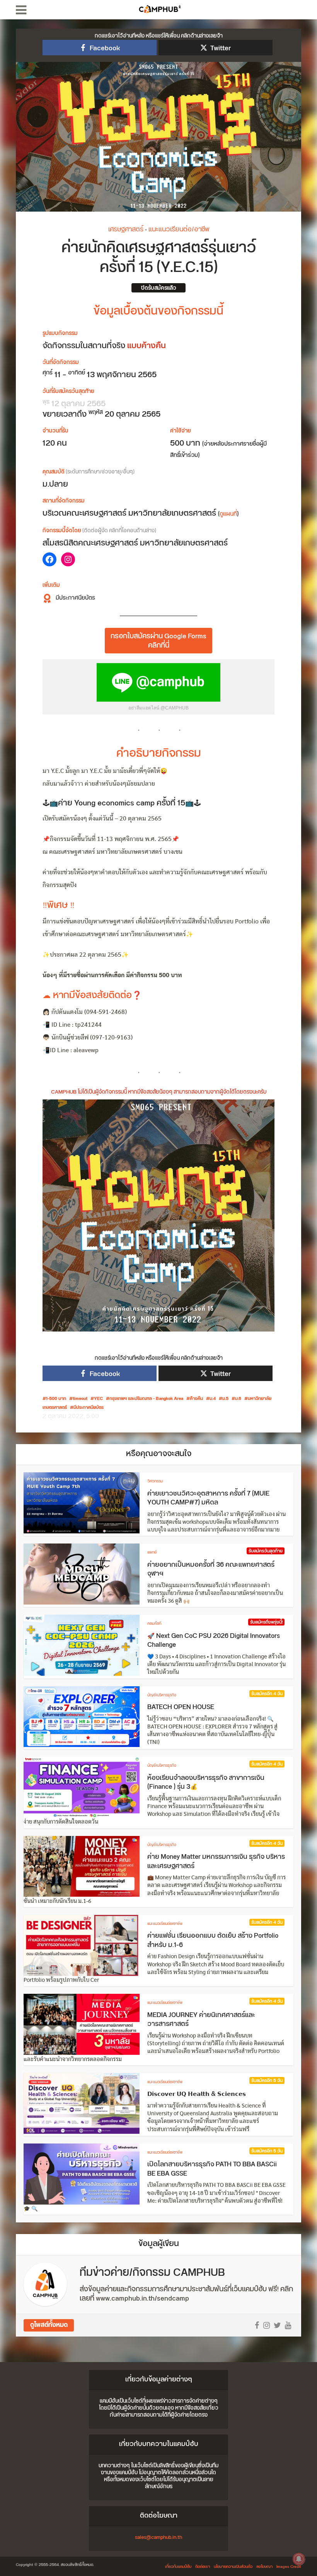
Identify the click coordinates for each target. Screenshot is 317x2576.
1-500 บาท (56, 1399)
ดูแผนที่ (228, 514)
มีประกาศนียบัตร (89, 1408)
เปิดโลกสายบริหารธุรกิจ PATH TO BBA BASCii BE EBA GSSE (212, 2169)
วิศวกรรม (155, 1481)
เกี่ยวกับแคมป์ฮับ (178, 2567)
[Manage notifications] (299, 2559)
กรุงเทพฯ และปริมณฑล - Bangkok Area (146, 1399)
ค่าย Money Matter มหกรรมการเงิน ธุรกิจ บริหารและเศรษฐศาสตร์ (216, 1861)
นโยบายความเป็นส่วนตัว (233, 2567)
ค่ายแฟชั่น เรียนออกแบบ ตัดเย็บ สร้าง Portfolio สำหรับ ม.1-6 (213, 1940)
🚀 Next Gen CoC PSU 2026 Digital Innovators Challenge (214, 1641)
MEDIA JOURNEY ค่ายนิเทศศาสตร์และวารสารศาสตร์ (201, 2020)
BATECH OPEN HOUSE (181, 1707)
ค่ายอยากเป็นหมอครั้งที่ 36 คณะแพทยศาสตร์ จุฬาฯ (211, 1569)
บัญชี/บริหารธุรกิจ (162, 1695)
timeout (80, 1399)
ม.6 (238, 1399)
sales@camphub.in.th (158, 2537)
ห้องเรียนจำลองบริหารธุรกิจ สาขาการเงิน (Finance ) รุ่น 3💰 (206, 1783)
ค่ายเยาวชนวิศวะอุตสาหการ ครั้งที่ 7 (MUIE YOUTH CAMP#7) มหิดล (208, 1498)
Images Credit (289, 2567)
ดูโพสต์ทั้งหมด (49, 2325)
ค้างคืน (196, 1399)
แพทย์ (152, 1552)
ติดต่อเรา (203, 2567)
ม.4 (213, 1399)
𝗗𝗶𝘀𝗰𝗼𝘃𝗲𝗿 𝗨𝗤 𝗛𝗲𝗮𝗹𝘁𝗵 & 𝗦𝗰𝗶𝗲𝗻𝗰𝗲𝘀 (197, 2094)
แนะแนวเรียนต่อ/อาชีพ (179, 229)
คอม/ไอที (154, 1624)
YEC (98, 1399)
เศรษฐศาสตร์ (126, 229)
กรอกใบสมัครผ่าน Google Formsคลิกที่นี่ (158, 641)
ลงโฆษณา (264, 2567)
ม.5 (225, 1399)
